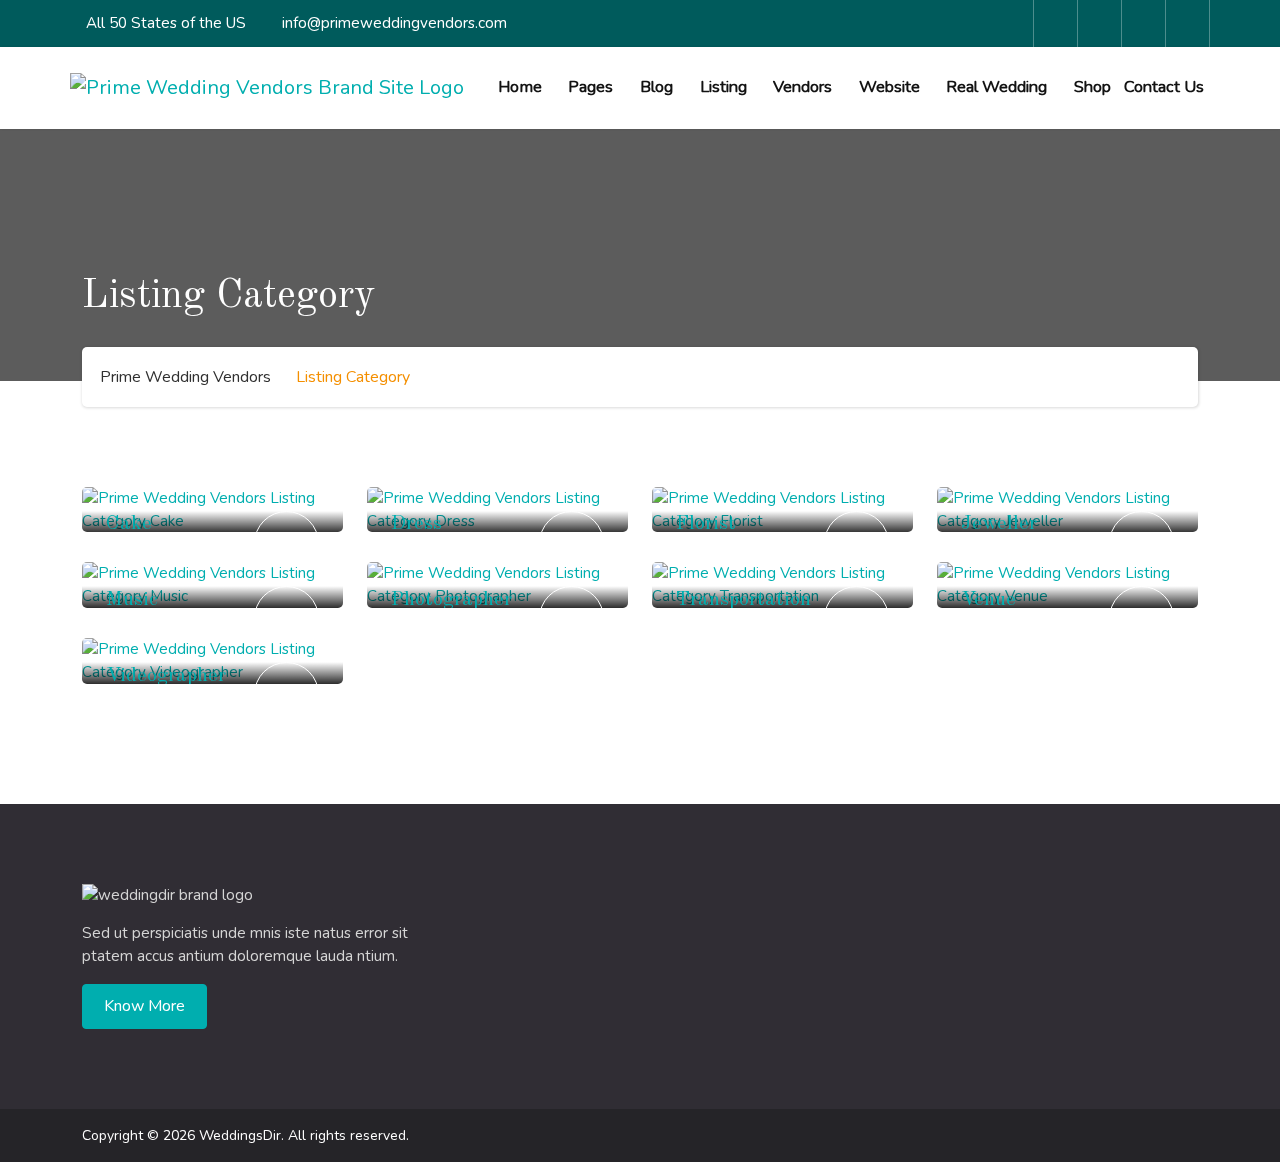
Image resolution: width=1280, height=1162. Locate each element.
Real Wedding (996, 87)
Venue (988, 600)
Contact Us (1164, 87)
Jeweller (999, 524)
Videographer (166, 676)
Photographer (451, 600)
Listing (723, 87)
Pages (590, 87)
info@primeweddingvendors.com (394, 23)
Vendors (802, 87)
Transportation (743, 600)
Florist (706, 524)
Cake (129, 524)
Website (889, 87)
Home (520, 87)
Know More (144, 1006)
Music (132, 600)
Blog (656, 87)
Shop (1092, 87)
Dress (416, 524)
